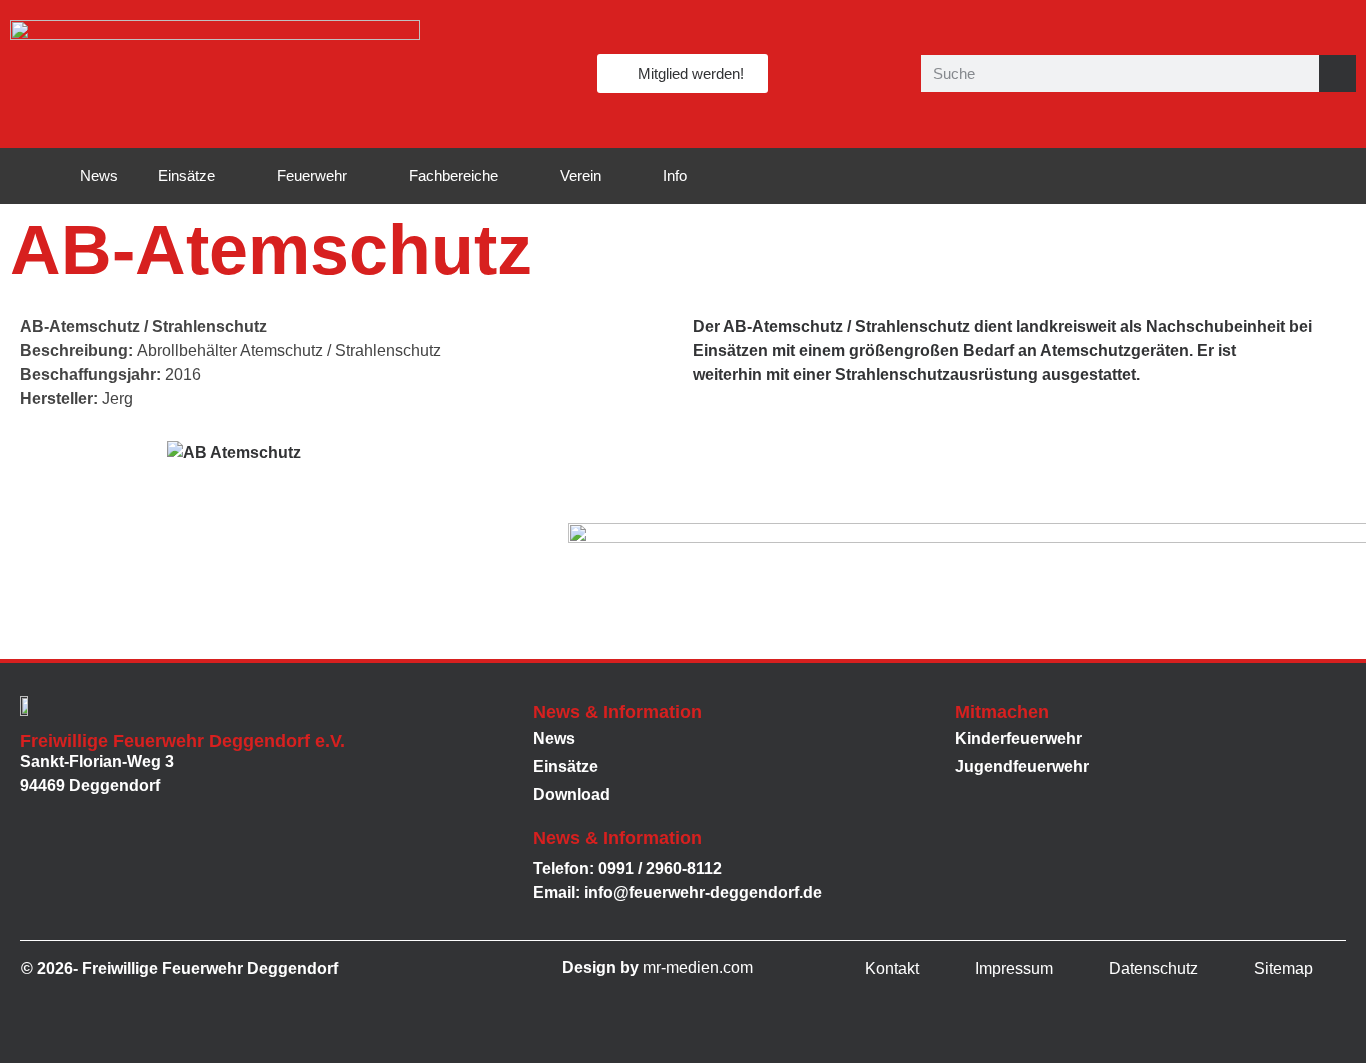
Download (571, 794)
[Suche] (1337, 73)
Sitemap (1283, 968)
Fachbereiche (453, 175)
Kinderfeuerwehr (1018, 738)
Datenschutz (1153, 968)
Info (675, 175)
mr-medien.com (698, 967)
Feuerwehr (312, 175)
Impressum (1014, 968)
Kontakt (892, 968)
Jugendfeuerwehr (1022, 766)
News (99, 175)
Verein (580, 175)
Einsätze (186, 175)
